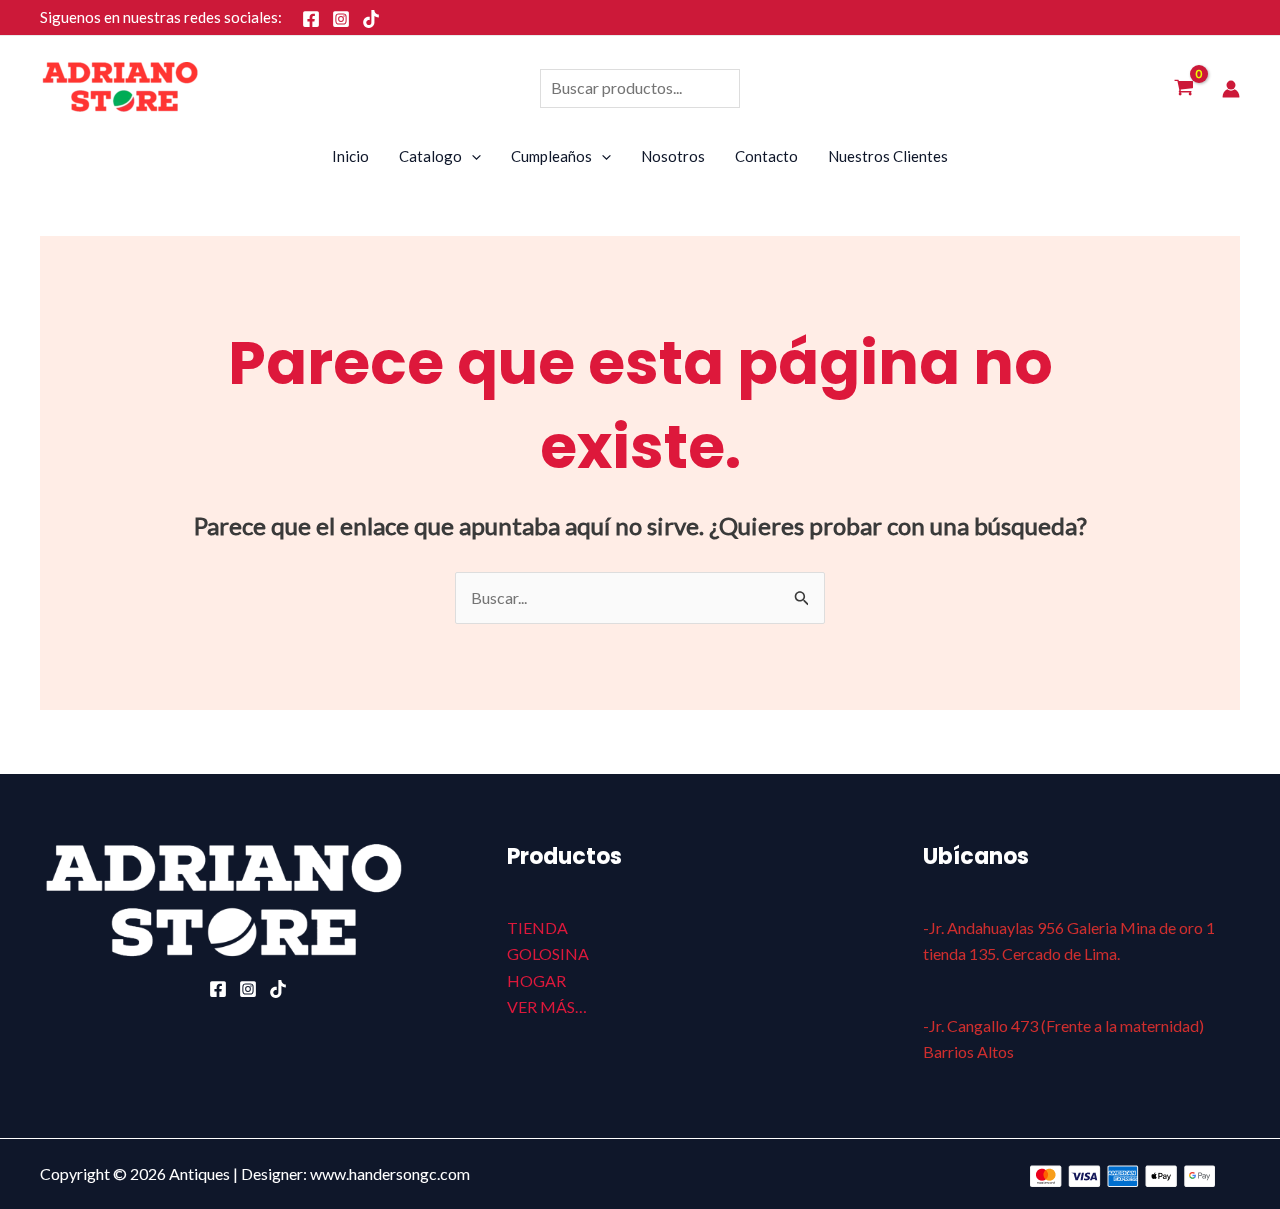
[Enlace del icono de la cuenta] (1231, 89)
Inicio (350, 156)
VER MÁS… (547, 1006)
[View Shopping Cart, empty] (1183, 89)
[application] (471, 156)
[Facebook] (311, 19)
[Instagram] (341, 19)
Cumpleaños (551, 156)
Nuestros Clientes (888, 156)
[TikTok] (371, 19)
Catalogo (430, 156)
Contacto (766, 156)
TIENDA (537, 927)
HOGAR (536, 980)
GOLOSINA (548, 953)
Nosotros (673, 156)
